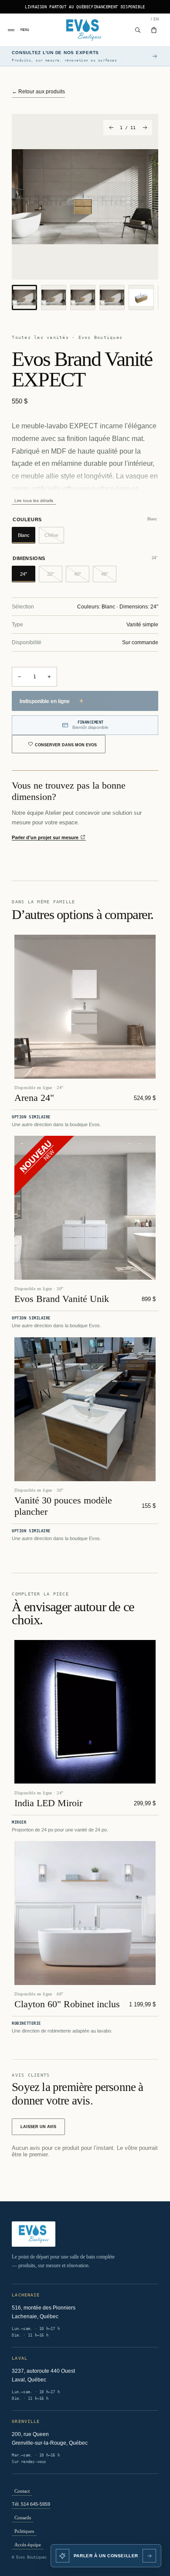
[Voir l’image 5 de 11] (141, 297)
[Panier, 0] (154, 30)
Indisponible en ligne (51, 701)
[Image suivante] (144, 128)
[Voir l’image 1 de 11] (24, 297)
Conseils (23, 2518)
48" (109, 577)
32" (55, 577)
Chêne (54, 538)
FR (151, 19)
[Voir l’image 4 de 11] (112, 297)
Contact (22, 2491)
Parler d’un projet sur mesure (46, 837)
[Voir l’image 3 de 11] (83, 297)
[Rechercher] (138, 30)
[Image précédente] (111, 128)
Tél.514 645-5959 (31, 2504)
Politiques (24, 2531)
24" (28, 577)
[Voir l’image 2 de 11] (54, 297)
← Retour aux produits (38, 92)
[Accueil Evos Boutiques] (85, 30)
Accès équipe (28, 2545)
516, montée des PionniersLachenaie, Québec (44, 2312)
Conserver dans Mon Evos (66, 745)
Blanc (27, 538)
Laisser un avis (38, 2127)
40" (82, 577)
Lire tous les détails (34, 501)
